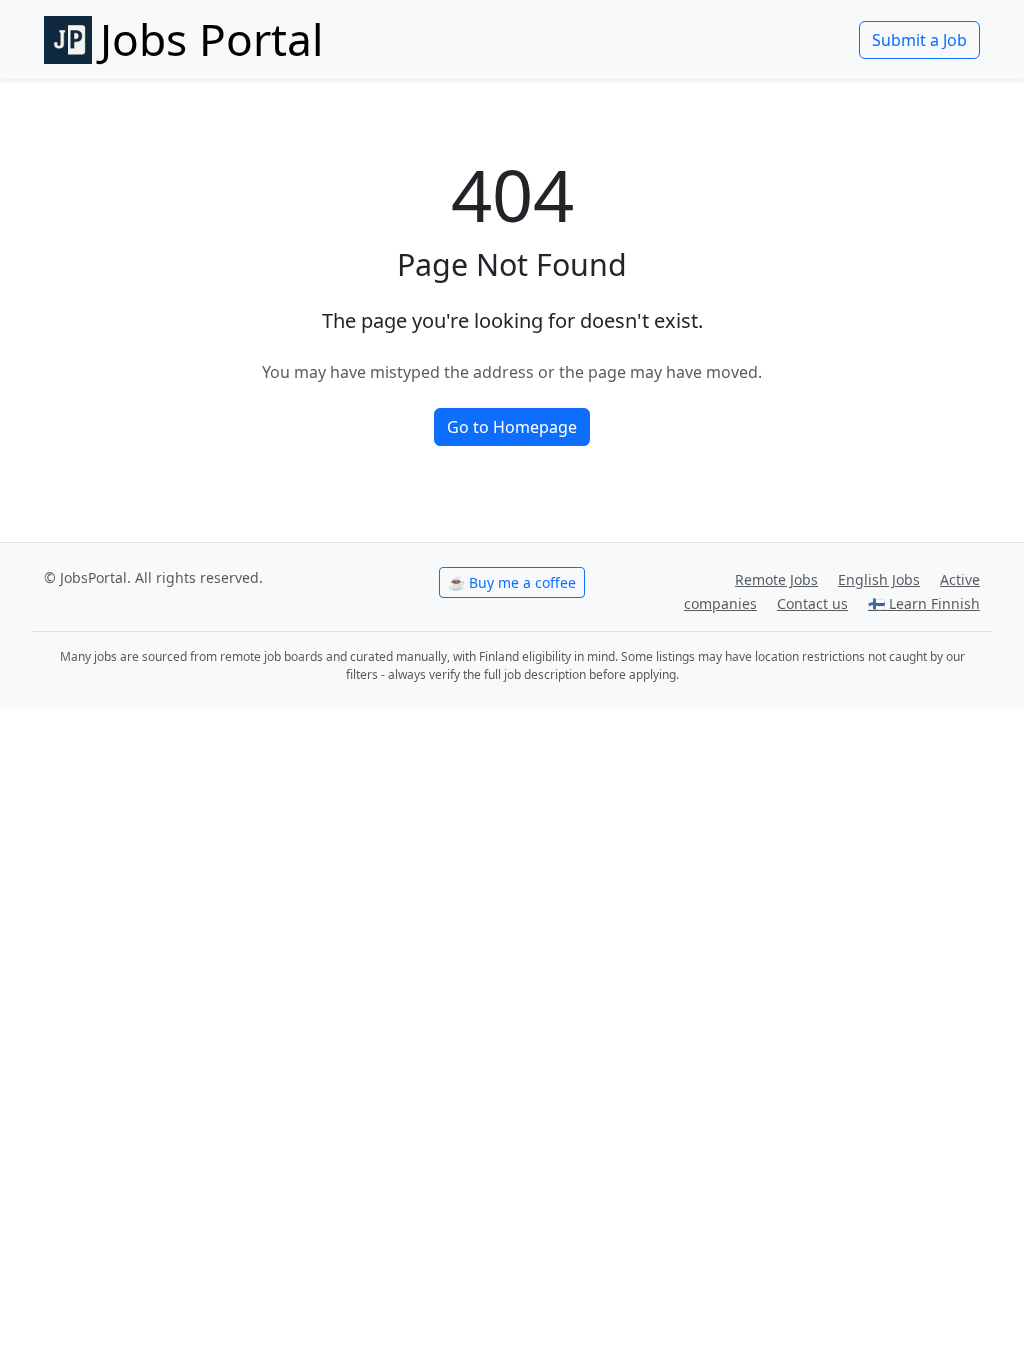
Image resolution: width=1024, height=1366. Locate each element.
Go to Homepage (512, 427)
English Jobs (879, 579)
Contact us (812, 603)
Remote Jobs (776, 579)
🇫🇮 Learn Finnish (924, 603)
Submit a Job (919, 40)
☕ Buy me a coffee (512, 582)
